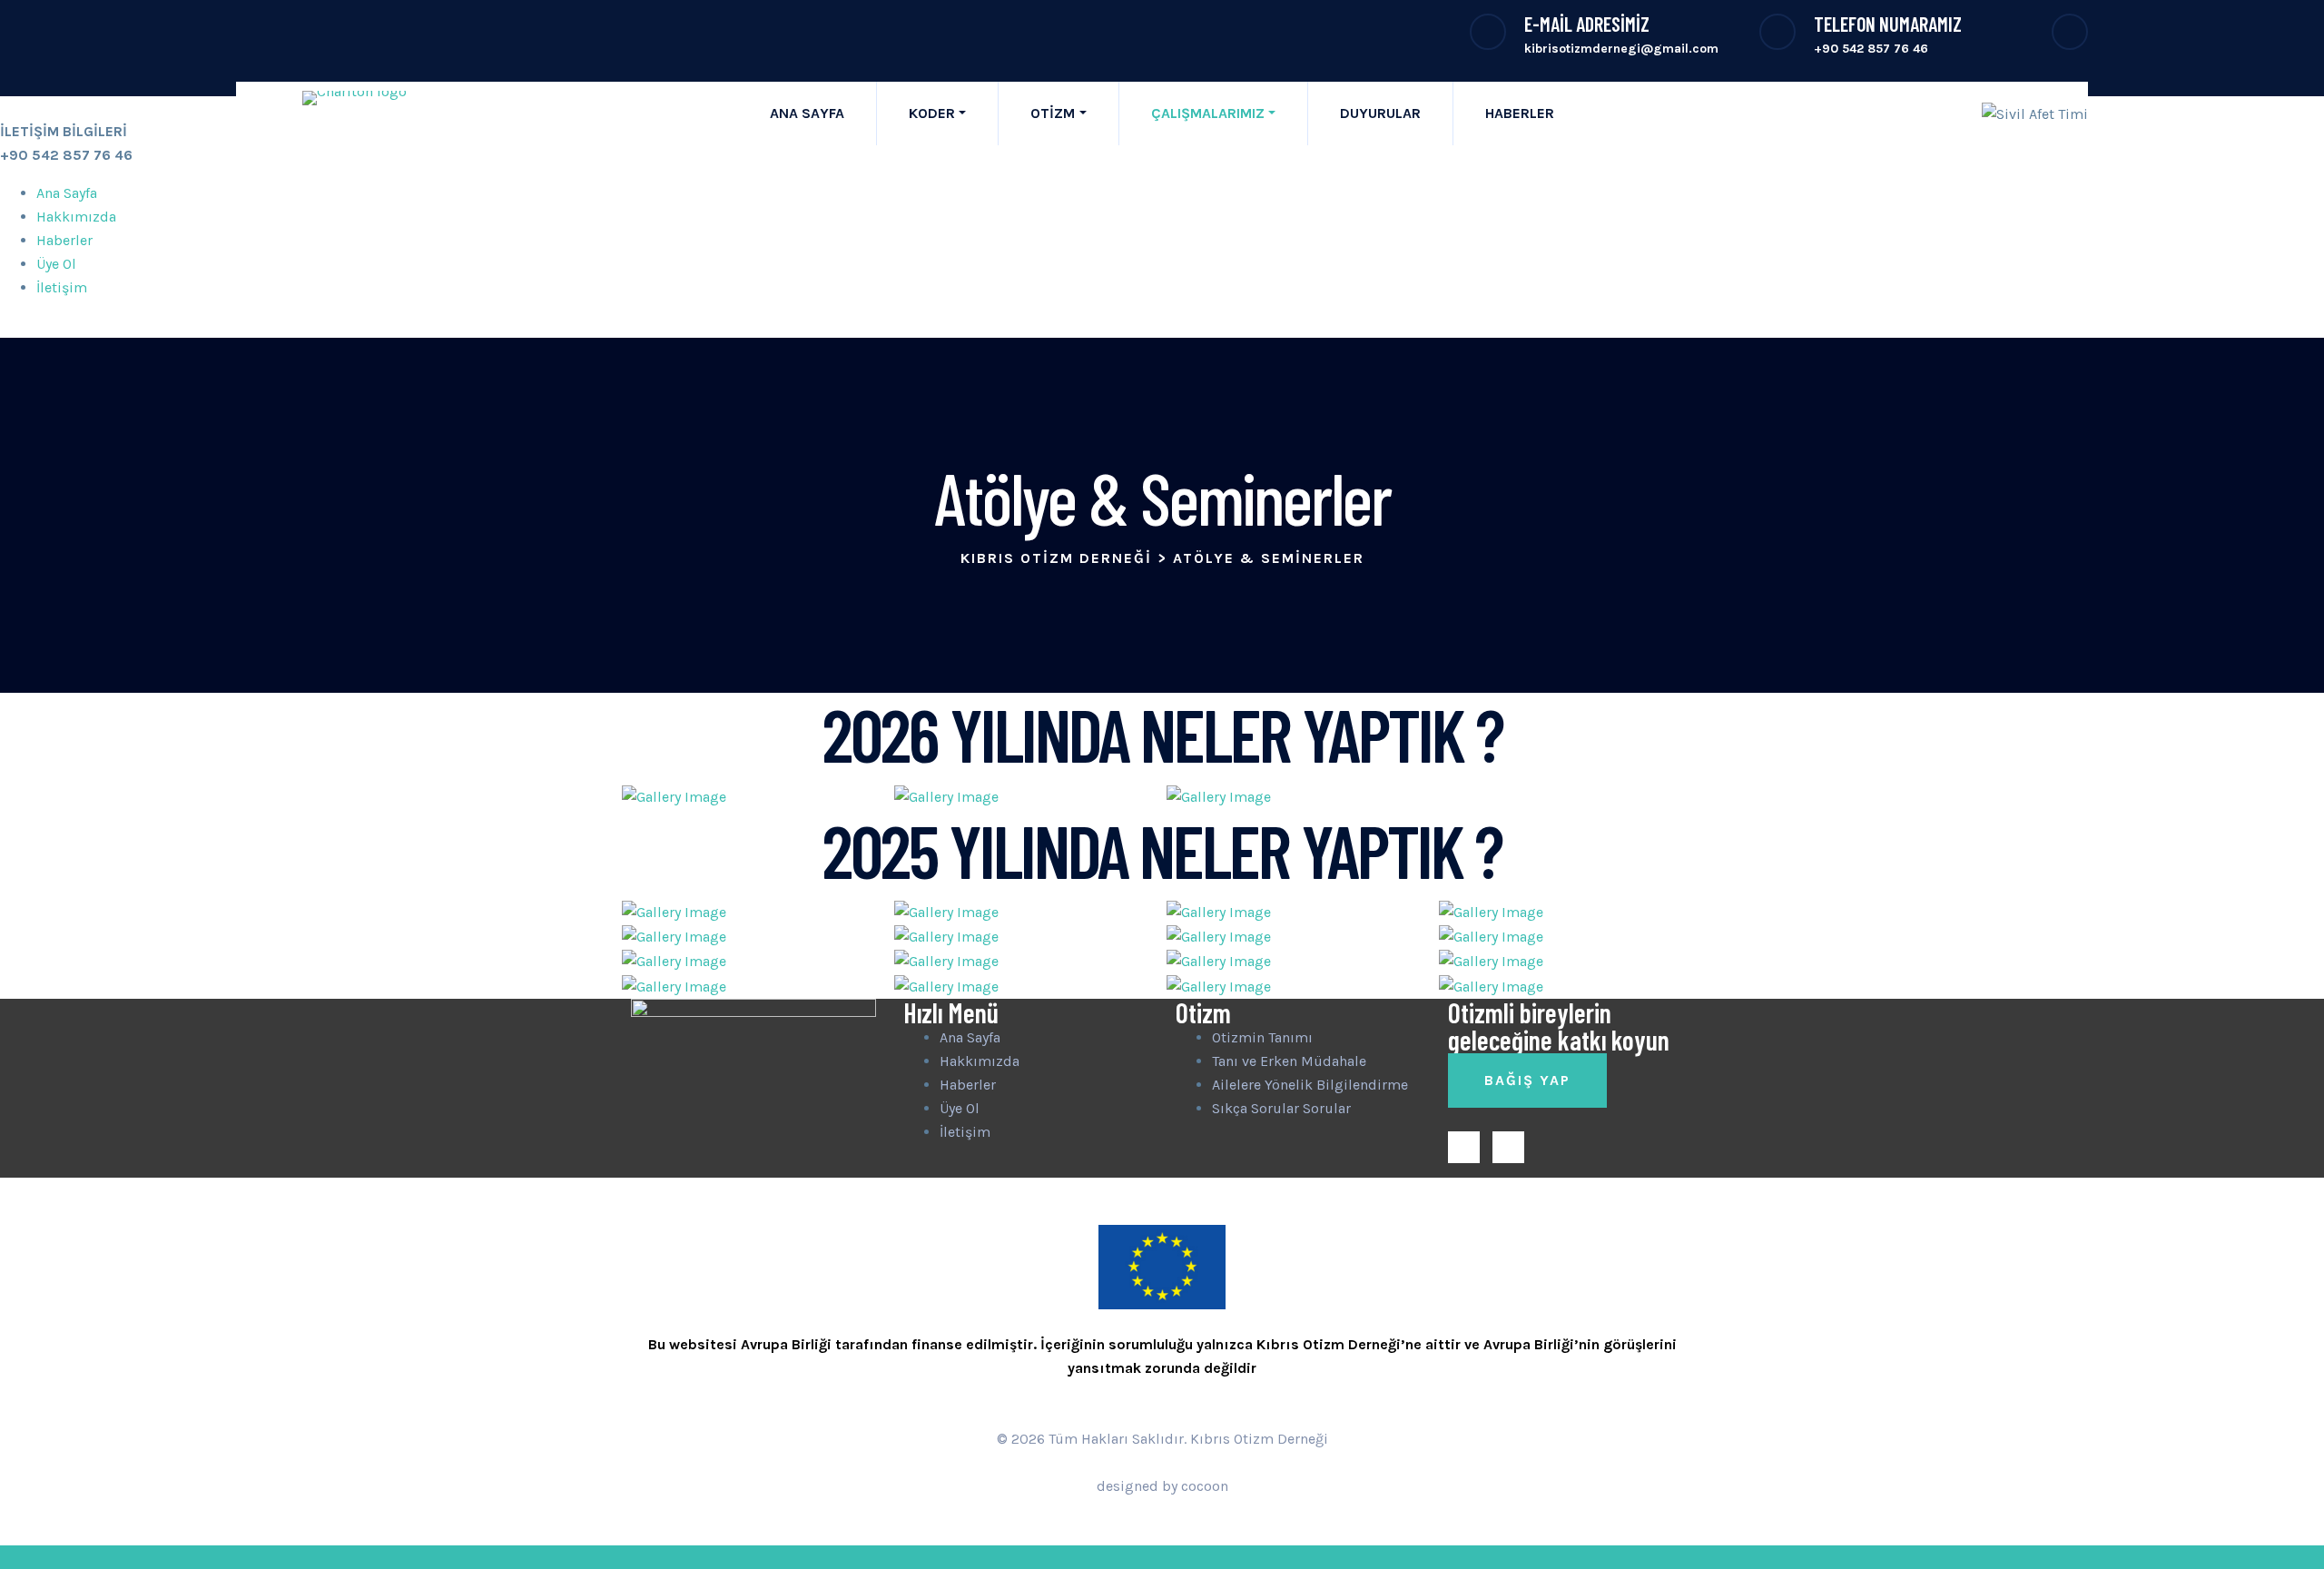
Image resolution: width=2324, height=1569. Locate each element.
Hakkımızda (76, 217)
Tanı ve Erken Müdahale (1289, 1061)
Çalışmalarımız (1208, 113)
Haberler (1520, 113)
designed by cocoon (1162, 1486)
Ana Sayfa (807, 113)
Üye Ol (56, 264)
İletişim (62, 287)
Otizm (1053, 113)
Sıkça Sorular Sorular (1281, 1108)
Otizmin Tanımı (1262, 1037)
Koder (932, 113)
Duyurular (1380, 113)
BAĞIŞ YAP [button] (1527, 1080)
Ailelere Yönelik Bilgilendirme (1310, 1085)
